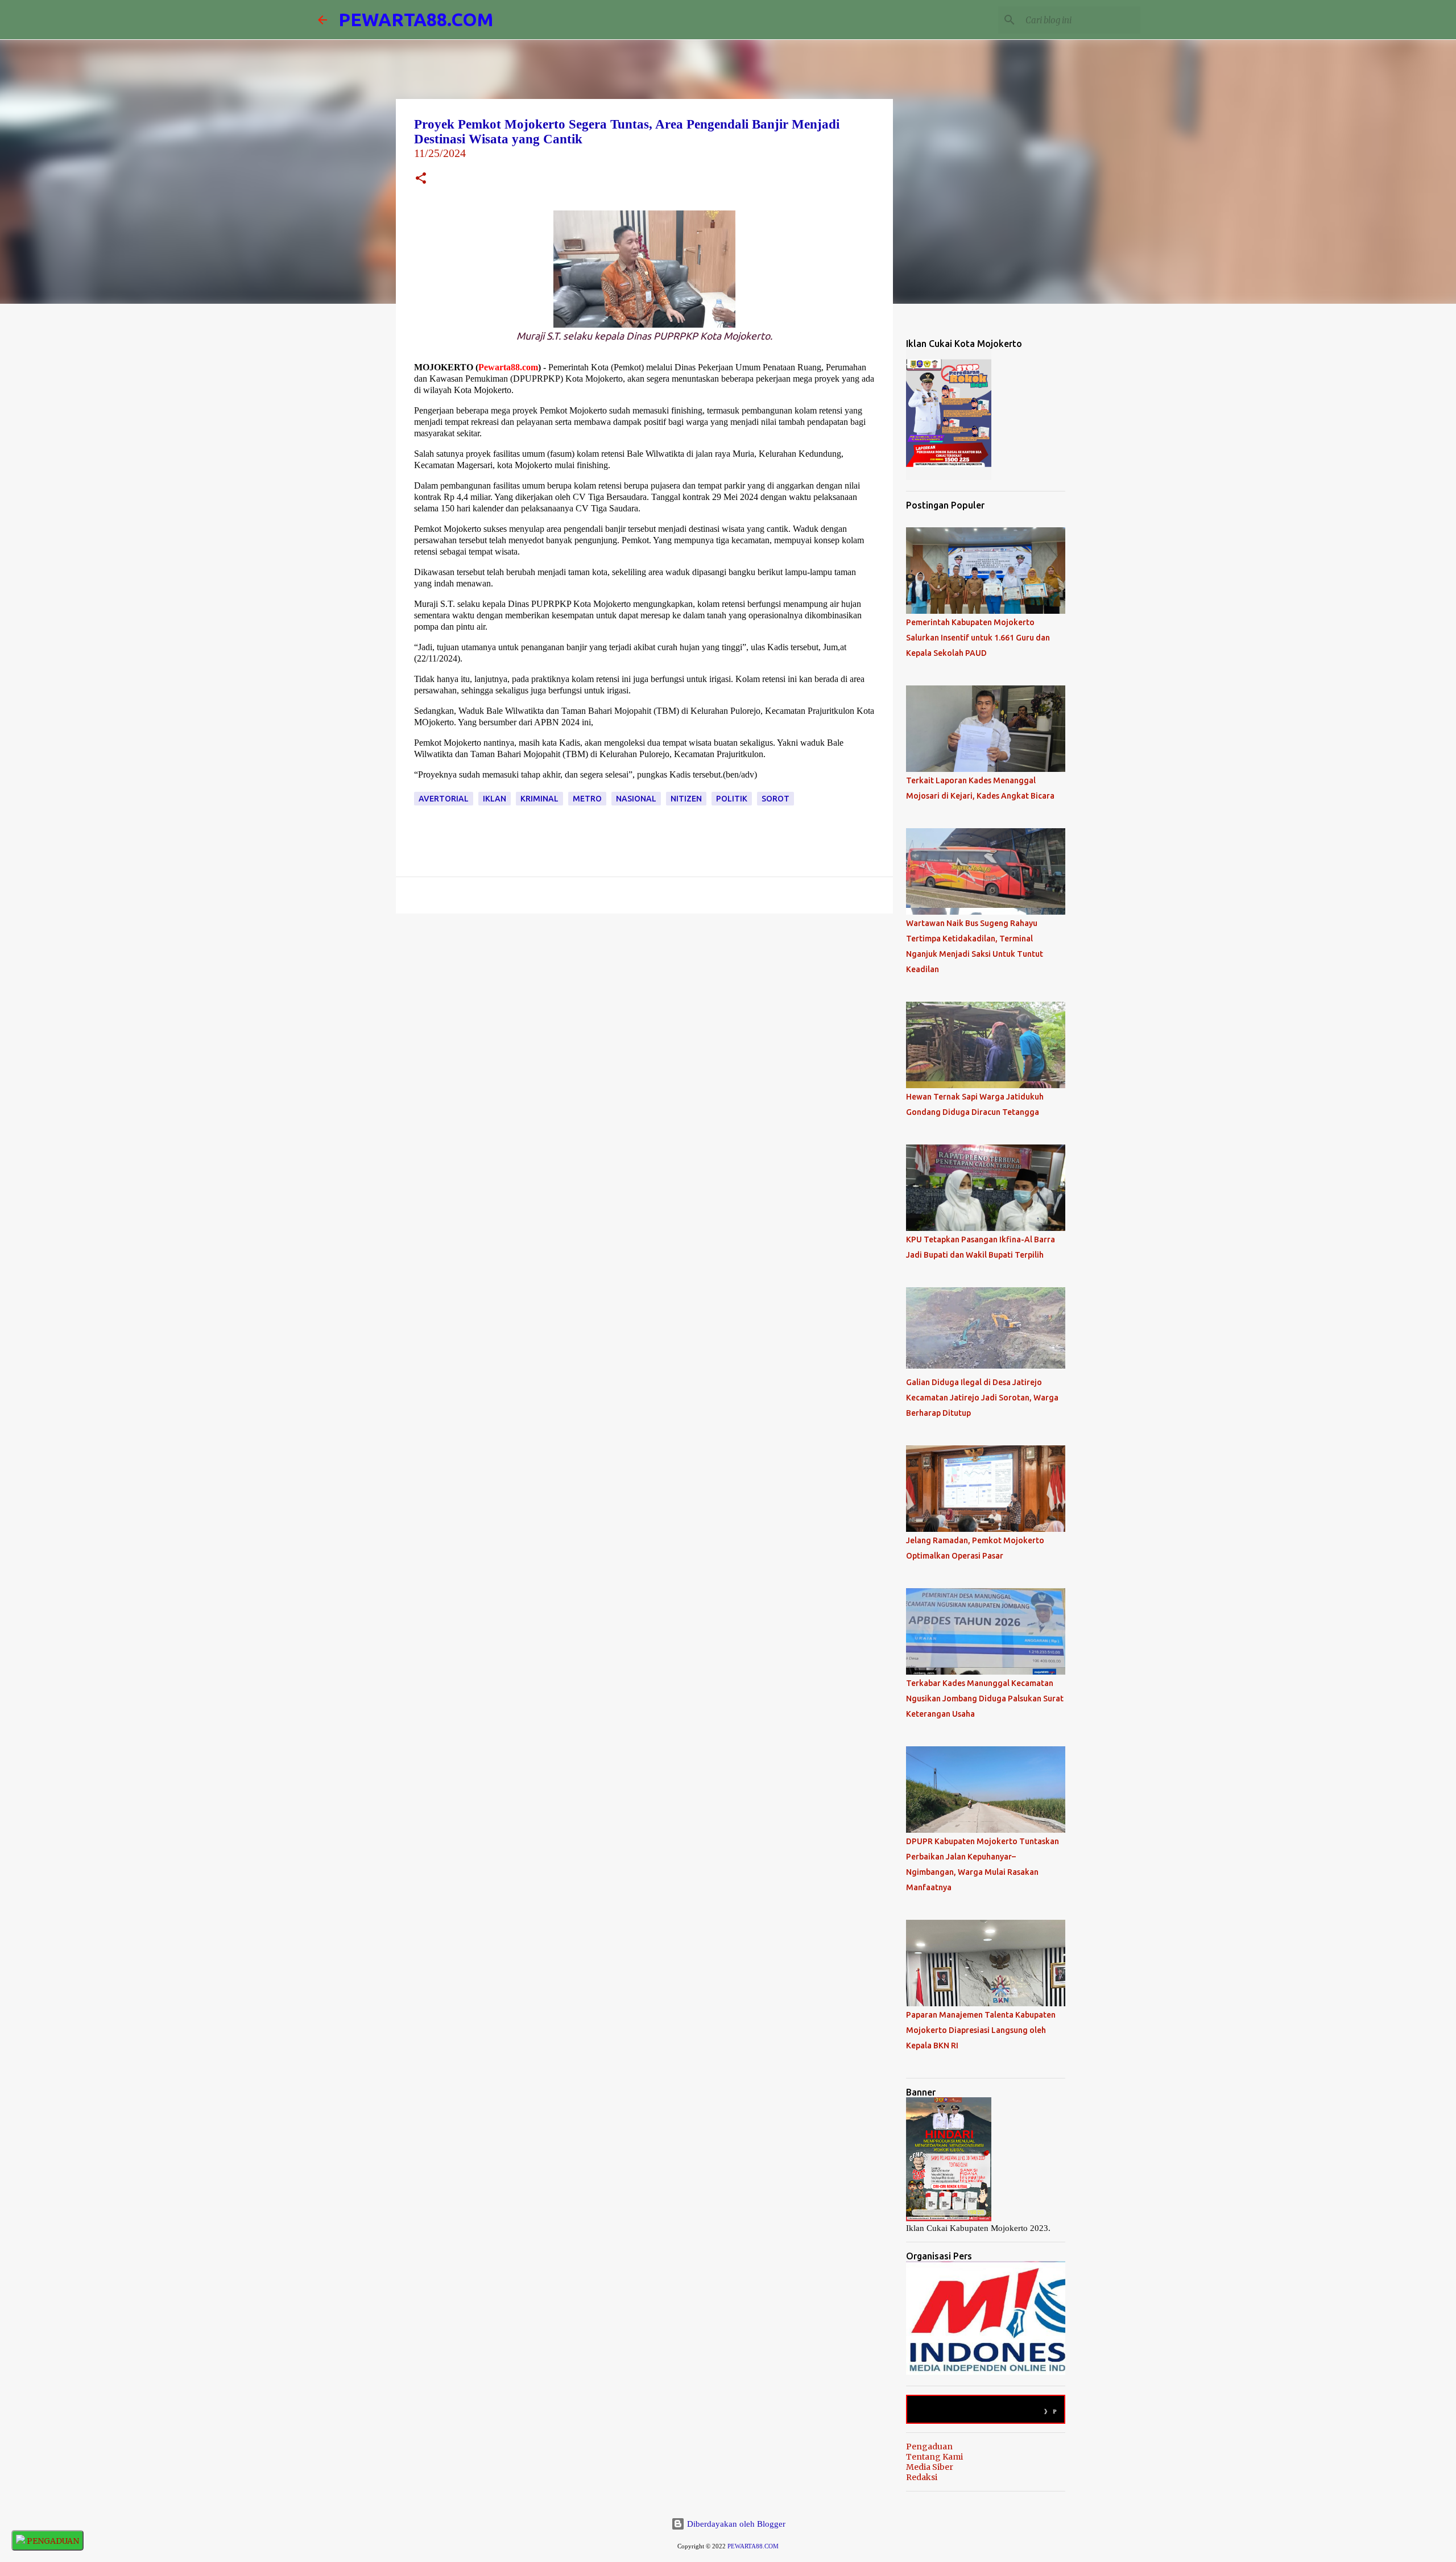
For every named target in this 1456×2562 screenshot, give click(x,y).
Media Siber (930, 2467)
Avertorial (444, 799)
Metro (587, 799)
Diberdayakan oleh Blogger (735, 2524)
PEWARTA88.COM (416, 19)
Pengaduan (929, 2447)
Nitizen (686, 799)
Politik (732, 799)
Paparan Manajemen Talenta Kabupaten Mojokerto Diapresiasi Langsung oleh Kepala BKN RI (981, 2030)
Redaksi (922, 2477)
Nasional (636, 799)
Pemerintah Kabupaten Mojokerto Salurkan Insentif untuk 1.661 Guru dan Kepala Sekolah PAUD (978, 638)
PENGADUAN (52, 2541)
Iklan (495, 799)
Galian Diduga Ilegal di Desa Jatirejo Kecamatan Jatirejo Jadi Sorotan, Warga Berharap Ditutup (982, 1398)
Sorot (775, 799)
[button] (421, 179)
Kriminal (539, 799)
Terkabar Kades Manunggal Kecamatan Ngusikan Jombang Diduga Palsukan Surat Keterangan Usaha (985, 1699)
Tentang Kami (934, 2457)
